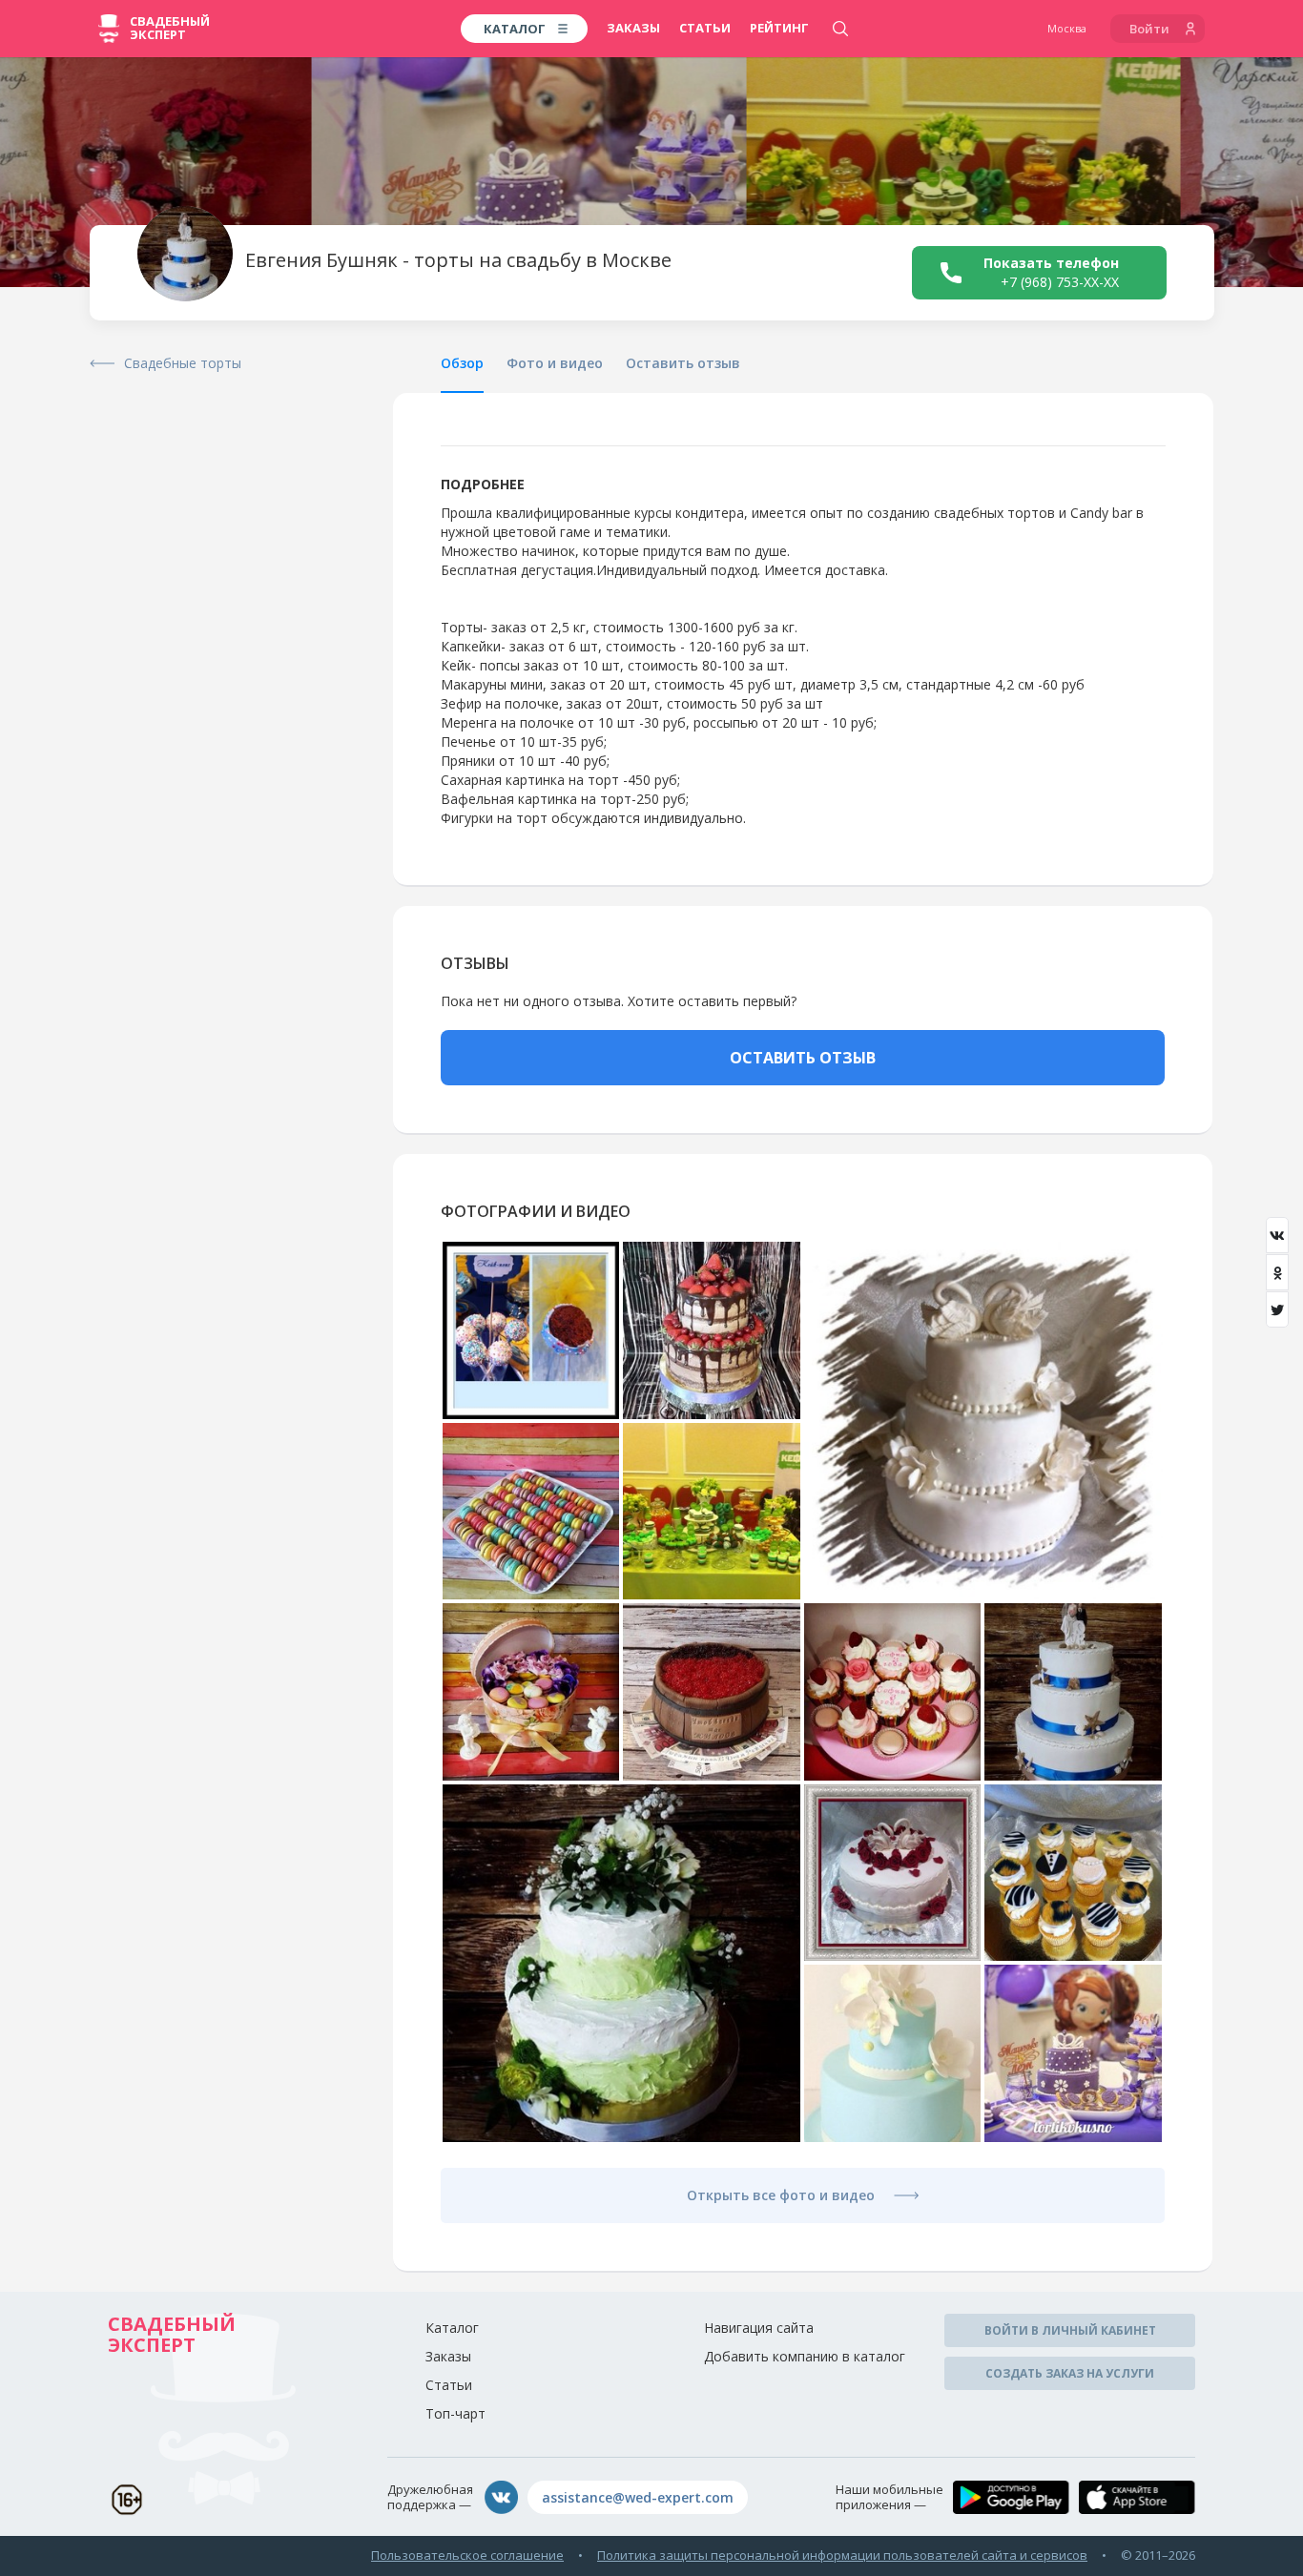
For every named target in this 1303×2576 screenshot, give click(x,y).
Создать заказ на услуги (1070, 2373)
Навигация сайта (759, 2328)
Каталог (452, 2328)
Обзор (462, 363)
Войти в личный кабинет (1070, 2330)
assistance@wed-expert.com (638, 2497)
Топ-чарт (455, 2413)
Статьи (705, 28)
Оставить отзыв (683, 363)
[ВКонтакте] (1277, 1235)
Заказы (633, 28)
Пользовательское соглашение (467, 2555)
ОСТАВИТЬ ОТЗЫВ (803, 1058)
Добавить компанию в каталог (805, 2356)
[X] (1277, 1309)
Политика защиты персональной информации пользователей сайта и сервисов (842, 2555)
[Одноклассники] (1277, 1272)
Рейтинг (779, 28)
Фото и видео (555, 363)
